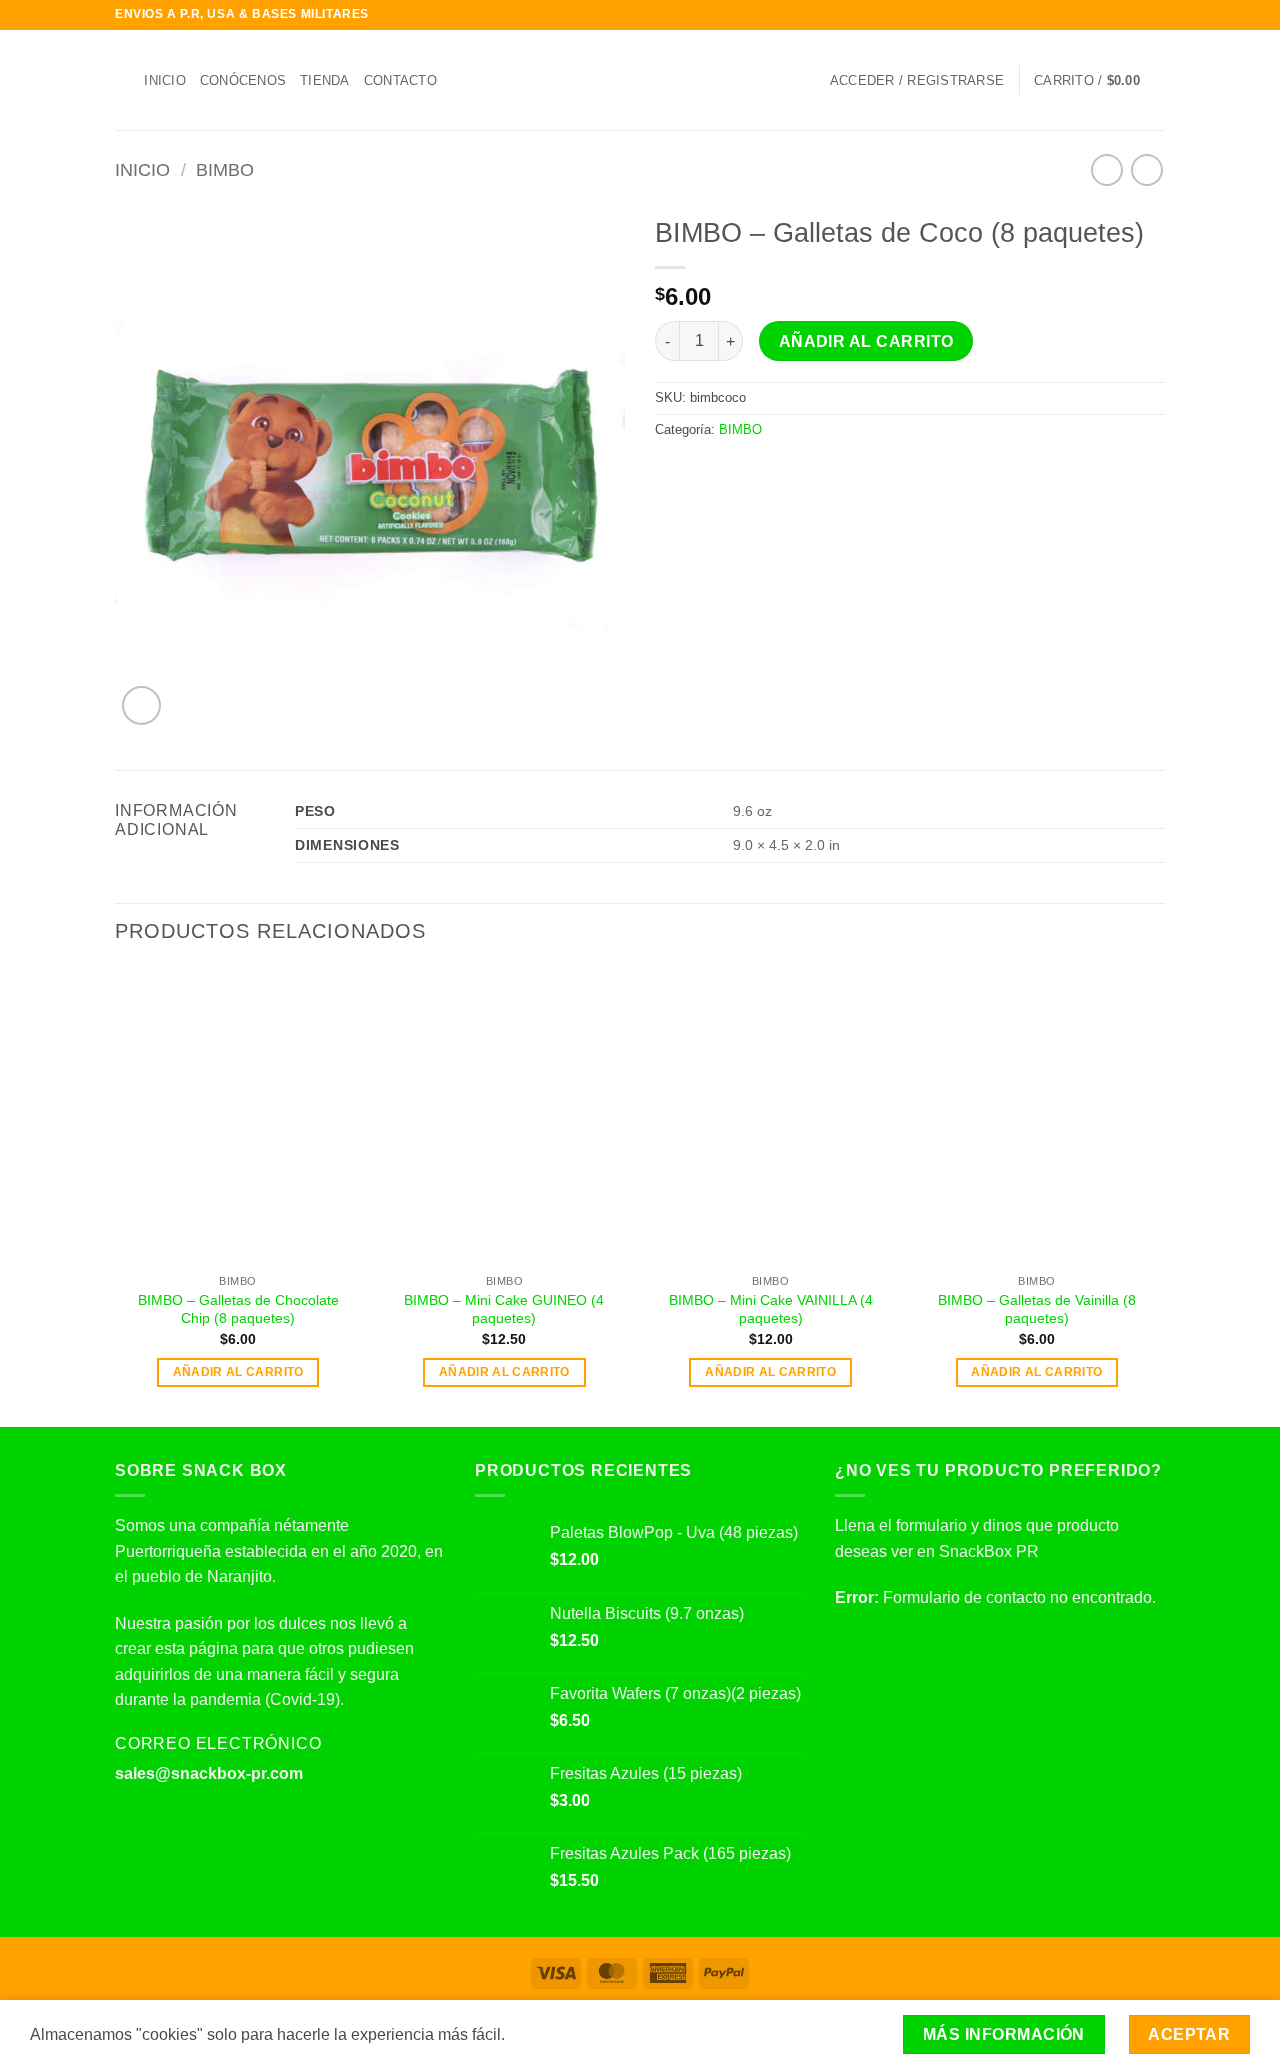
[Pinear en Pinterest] (740, 472)
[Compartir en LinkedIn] (765, 472)
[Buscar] (122, 80)
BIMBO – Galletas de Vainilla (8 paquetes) (1037, 1309)
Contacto (400, 80)
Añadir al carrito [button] (238, 1372)
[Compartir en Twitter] (692, 472)
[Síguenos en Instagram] (1117, 15)
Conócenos (243, 80)
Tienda (325, 80)
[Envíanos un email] (1155, 15)
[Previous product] (1146, 169)
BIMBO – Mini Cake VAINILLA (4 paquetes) (771, 1309)
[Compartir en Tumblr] (789, 472)
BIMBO (225, 169)
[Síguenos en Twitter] (1136, 15)
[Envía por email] (716, 472)
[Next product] (1106, 169)
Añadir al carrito (866, 341)
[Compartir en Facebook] (667, 472)
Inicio (165, 80)
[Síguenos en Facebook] (1098, 15)
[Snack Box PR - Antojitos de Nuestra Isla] (640, 80)
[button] (917, 80)
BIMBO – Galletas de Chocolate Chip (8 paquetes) (238, 1309)
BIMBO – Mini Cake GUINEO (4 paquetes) (504, 1309)
